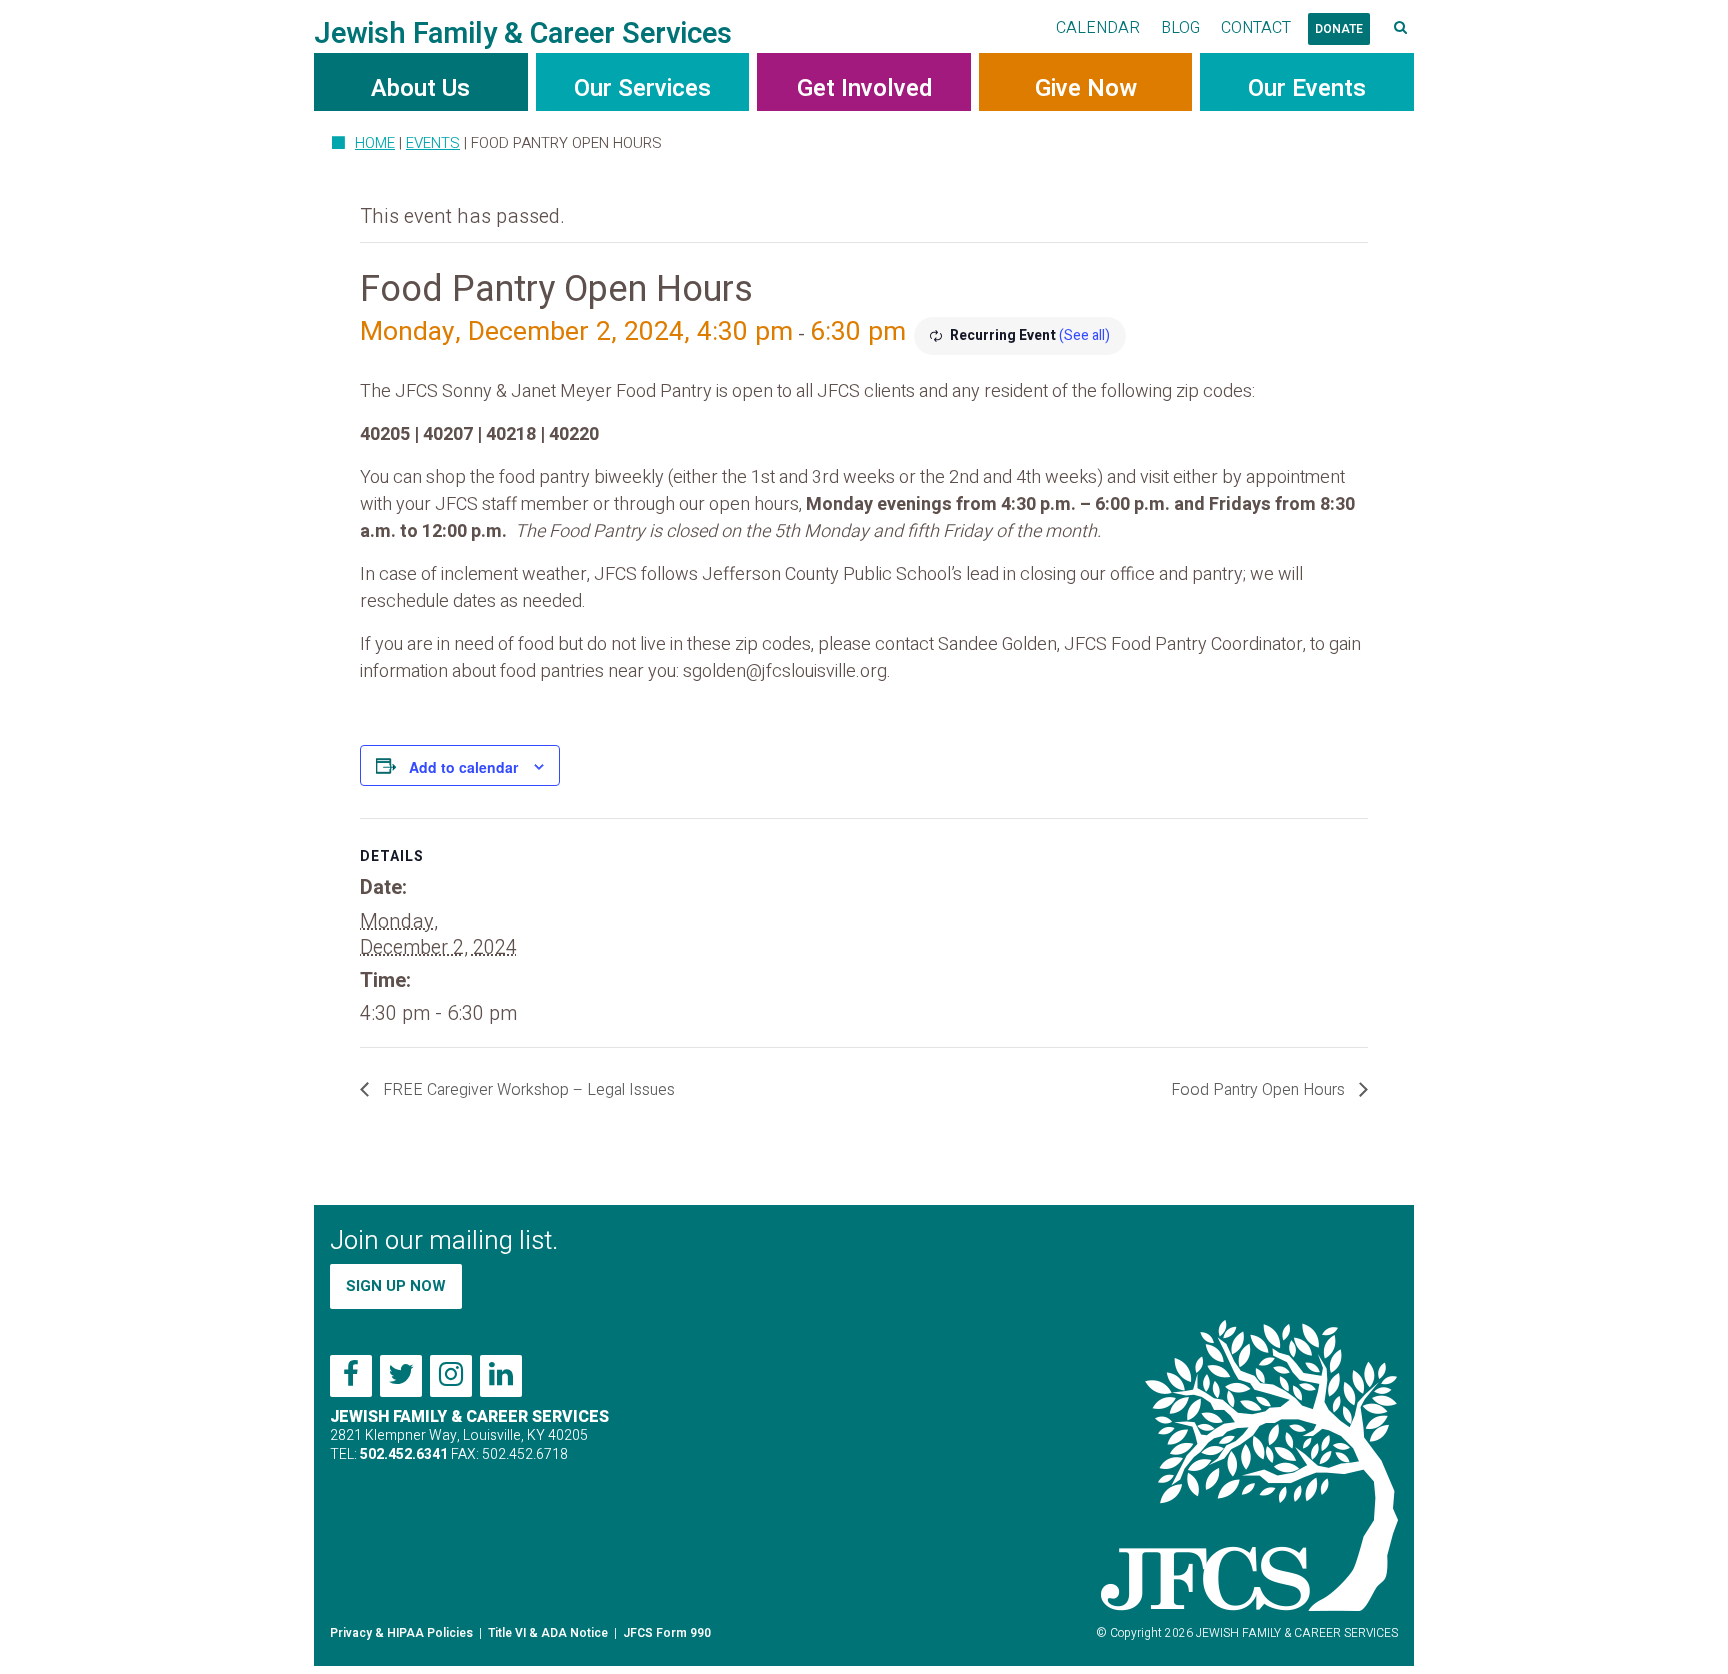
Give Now (1086, 88)
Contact (1256, 28)
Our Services (642, 88)
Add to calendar (463, 767)
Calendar (1098, 28)
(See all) (1084, 335)
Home (375, 143)
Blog (1180, 28)
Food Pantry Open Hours (1260, 1090)
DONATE (1339, 29)
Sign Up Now (396, 1286)
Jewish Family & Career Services (523, 34)
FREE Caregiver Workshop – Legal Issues (527, 1090)
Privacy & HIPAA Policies (401, 1633)
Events (433, 143)
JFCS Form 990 (667, 1633)
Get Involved (864, 88)
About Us (420, 88)
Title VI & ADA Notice (548, 1633)
